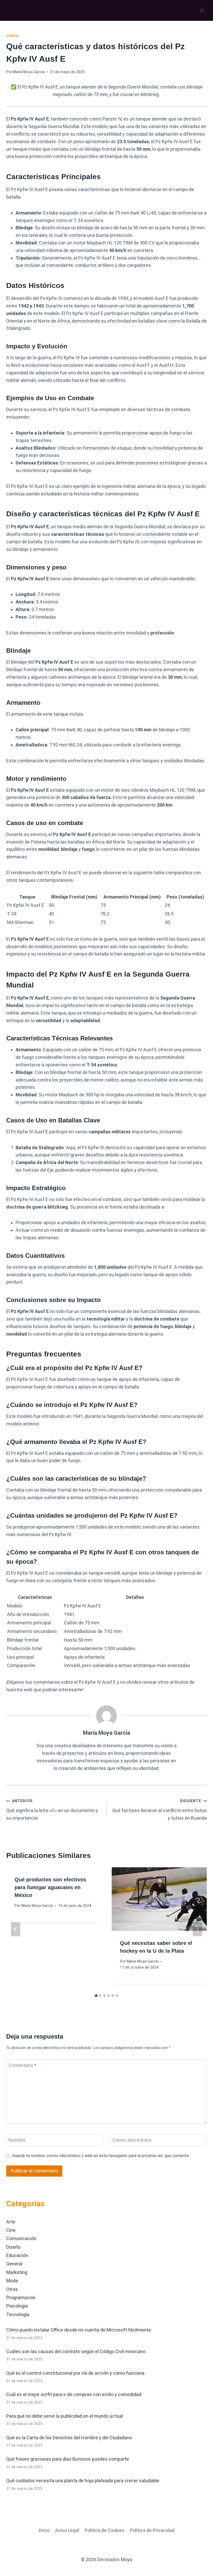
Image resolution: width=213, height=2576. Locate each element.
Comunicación (21, 2238)
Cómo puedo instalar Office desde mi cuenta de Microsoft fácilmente (79, 2330)
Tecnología (18, 2314)
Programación (21, 2298)
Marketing (17, 2272)
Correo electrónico (132, 2140)
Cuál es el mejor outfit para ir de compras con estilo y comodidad (74, 2394)
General (14, 2264)
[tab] (96, 1996)
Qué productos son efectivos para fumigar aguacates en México (50, 1887)
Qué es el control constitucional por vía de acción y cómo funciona (75, 2373)
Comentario (22, 2066)
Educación (17, 2255)
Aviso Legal (67, 2530)
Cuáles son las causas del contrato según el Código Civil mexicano (76, 2351)
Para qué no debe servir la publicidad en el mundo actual (65, 2416)
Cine (11, 2230)
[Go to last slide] (16, 1929)
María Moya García (29, 72)
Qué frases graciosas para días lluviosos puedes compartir (68, 2459)
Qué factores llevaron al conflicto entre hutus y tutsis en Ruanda (159, 1810)
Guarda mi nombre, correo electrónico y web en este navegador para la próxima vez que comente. (101, 2156)
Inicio (44, 2530)
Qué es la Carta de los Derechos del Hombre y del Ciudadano (69, 2438)
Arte (11, 2222)
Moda (12, 2281)
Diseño (13, 2247)
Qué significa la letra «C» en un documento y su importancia (52, 1810)
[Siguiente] (197, 1929)
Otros (12, 36)
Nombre (17, 2140)
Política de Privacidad (152, 2530)
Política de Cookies (105, 2530)
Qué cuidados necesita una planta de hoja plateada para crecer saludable (83, 2481)
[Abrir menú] (202, 10)
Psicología (17, 2306)
